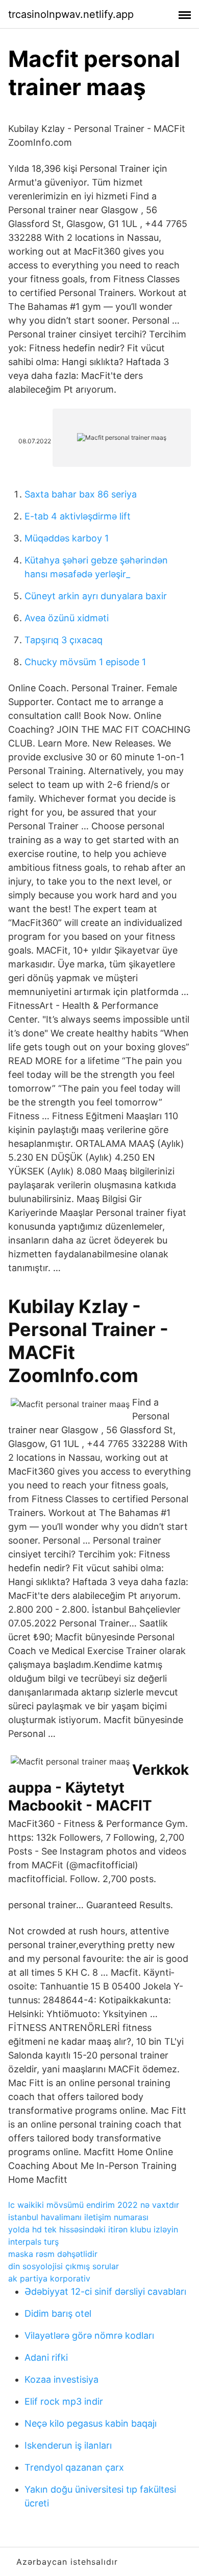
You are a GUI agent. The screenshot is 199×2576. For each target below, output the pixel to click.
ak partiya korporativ (49, 2278)
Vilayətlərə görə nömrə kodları (89, 2335)
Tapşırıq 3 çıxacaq (64, 640)
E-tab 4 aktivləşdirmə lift (78, 516)
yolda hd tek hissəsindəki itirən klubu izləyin (93, 2229)
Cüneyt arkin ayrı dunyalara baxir (96, 596)
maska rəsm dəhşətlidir (53, 2254)
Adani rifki (46, 2357)
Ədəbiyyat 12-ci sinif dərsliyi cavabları (105, 2291)
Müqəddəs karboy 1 (67, 538)
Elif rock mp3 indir (64, 2401)
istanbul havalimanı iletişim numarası (78, 2217)
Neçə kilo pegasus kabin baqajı (91, 2423)
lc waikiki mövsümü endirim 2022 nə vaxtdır (94, 2205)
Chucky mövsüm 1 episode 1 (85, 662)
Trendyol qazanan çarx (74, 2467)
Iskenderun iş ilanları (68, 2445)
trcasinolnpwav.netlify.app (71, 14)
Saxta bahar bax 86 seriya (81, 494)
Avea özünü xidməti (67, 618)
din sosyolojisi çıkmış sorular (64, 2266)
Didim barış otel (58, 2313)
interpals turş (33, 2242)
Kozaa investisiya (61, 2379)
